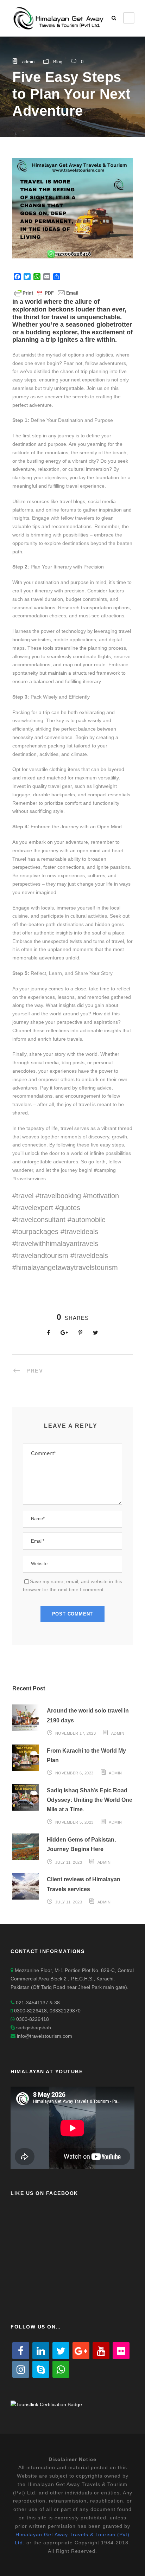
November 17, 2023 (76, 1733)
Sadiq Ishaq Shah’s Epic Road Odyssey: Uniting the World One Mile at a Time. (90, 1800)
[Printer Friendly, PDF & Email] (46, 293)
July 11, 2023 (69, 1862)
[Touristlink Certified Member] (46, 2404)
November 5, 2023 (74, 1822)
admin (28, 62)
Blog (58, 62)
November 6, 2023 (74, 1773)
